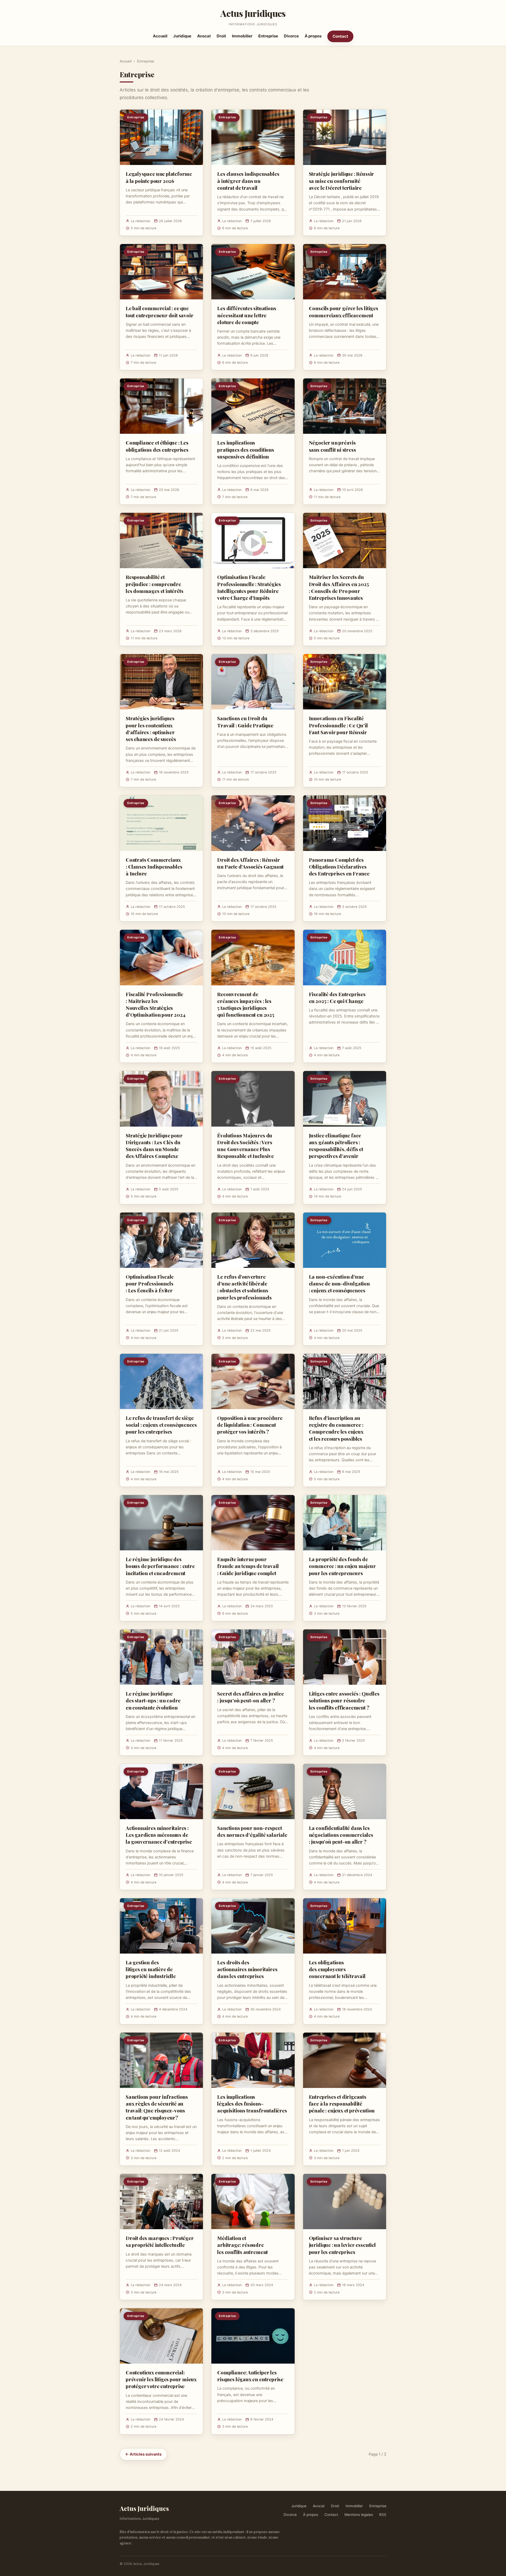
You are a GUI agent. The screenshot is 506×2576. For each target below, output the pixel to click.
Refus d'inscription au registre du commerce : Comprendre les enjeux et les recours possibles (336, 1428)
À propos (313, 36)
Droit (221, 36)
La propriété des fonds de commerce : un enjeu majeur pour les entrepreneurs (342, 1566)
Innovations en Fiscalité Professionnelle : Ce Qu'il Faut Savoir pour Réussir (338, 725)
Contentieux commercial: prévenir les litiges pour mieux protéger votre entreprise (161, 2379)
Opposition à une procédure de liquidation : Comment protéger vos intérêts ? (250, 1425)
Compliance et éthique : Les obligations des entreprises (157, 446)
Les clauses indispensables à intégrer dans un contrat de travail (248, 181)
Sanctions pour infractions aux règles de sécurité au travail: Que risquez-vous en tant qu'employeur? (157, 2107)
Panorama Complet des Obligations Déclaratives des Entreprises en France (339, 866)
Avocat (204, 36)
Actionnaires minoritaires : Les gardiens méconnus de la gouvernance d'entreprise (159, 1835)
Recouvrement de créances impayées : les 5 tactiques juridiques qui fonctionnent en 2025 (246, 1004)
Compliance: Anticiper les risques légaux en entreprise (250, 2376)
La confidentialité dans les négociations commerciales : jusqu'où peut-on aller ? (341, 1835)
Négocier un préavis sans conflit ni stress (332, 446)
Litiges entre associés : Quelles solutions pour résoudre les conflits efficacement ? (344, 1700)
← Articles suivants (143, 2454)
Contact (340, 36)
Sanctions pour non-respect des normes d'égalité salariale (252, 1831)
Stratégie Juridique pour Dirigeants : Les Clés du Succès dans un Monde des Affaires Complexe (154, 1146)
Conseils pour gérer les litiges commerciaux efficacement (344, 311)
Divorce (291, 36)
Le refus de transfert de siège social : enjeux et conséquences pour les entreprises (161, 1425)
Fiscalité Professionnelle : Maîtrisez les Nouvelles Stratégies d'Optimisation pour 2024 (155, 1004)
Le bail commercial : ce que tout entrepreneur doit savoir (160, 311)
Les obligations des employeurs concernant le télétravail (337, 1969)
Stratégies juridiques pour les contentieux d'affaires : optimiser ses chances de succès (151, 729)
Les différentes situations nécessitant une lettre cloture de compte (247, 315)
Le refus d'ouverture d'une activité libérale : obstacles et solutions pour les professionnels (244, 1287)
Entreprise (268, 36)
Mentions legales (359, 2515)
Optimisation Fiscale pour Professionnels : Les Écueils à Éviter (150, 1283)
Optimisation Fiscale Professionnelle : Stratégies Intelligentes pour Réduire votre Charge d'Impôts (249, 587)
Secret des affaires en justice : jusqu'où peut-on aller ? (250, 1697)
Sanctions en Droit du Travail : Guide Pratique (245, 722)
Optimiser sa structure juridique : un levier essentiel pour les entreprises (342, 2245)
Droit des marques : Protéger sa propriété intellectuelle (160, 2241)
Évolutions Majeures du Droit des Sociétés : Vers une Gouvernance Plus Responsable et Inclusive (245, 1146)
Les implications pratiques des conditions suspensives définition (245, 449)
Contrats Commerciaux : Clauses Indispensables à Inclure (154, 866)
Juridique (182, 36)
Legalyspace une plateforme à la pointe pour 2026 (159, 177)
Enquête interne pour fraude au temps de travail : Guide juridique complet (248, 1566)
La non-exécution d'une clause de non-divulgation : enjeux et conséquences (339, 1283)
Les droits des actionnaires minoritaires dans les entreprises (247, 1969)
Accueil (160, 36)
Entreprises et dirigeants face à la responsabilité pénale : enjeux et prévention (342, 2103)
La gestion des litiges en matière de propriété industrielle (151, 1969)
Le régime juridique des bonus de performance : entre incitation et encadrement (160, 1566)
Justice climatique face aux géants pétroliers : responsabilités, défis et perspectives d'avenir (336, 1146)
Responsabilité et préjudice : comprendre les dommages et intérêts (154, 584)
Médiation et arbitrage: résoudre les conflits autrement (242, 2245)
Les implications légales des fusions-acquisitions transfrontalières (252, 2103)
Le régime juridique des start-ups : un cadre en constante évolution (153, 1700)
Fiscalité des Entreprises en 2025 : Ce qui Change (337, 997)
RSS (383, 2515)
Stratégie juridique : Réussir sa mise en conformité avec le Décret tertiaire (342, 181)
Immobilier (242, 36)
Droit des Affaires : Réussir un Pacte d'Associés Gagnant (250, 863)
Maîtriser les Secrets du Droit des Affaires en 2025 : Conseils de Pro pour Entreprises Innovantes (339, 587)
